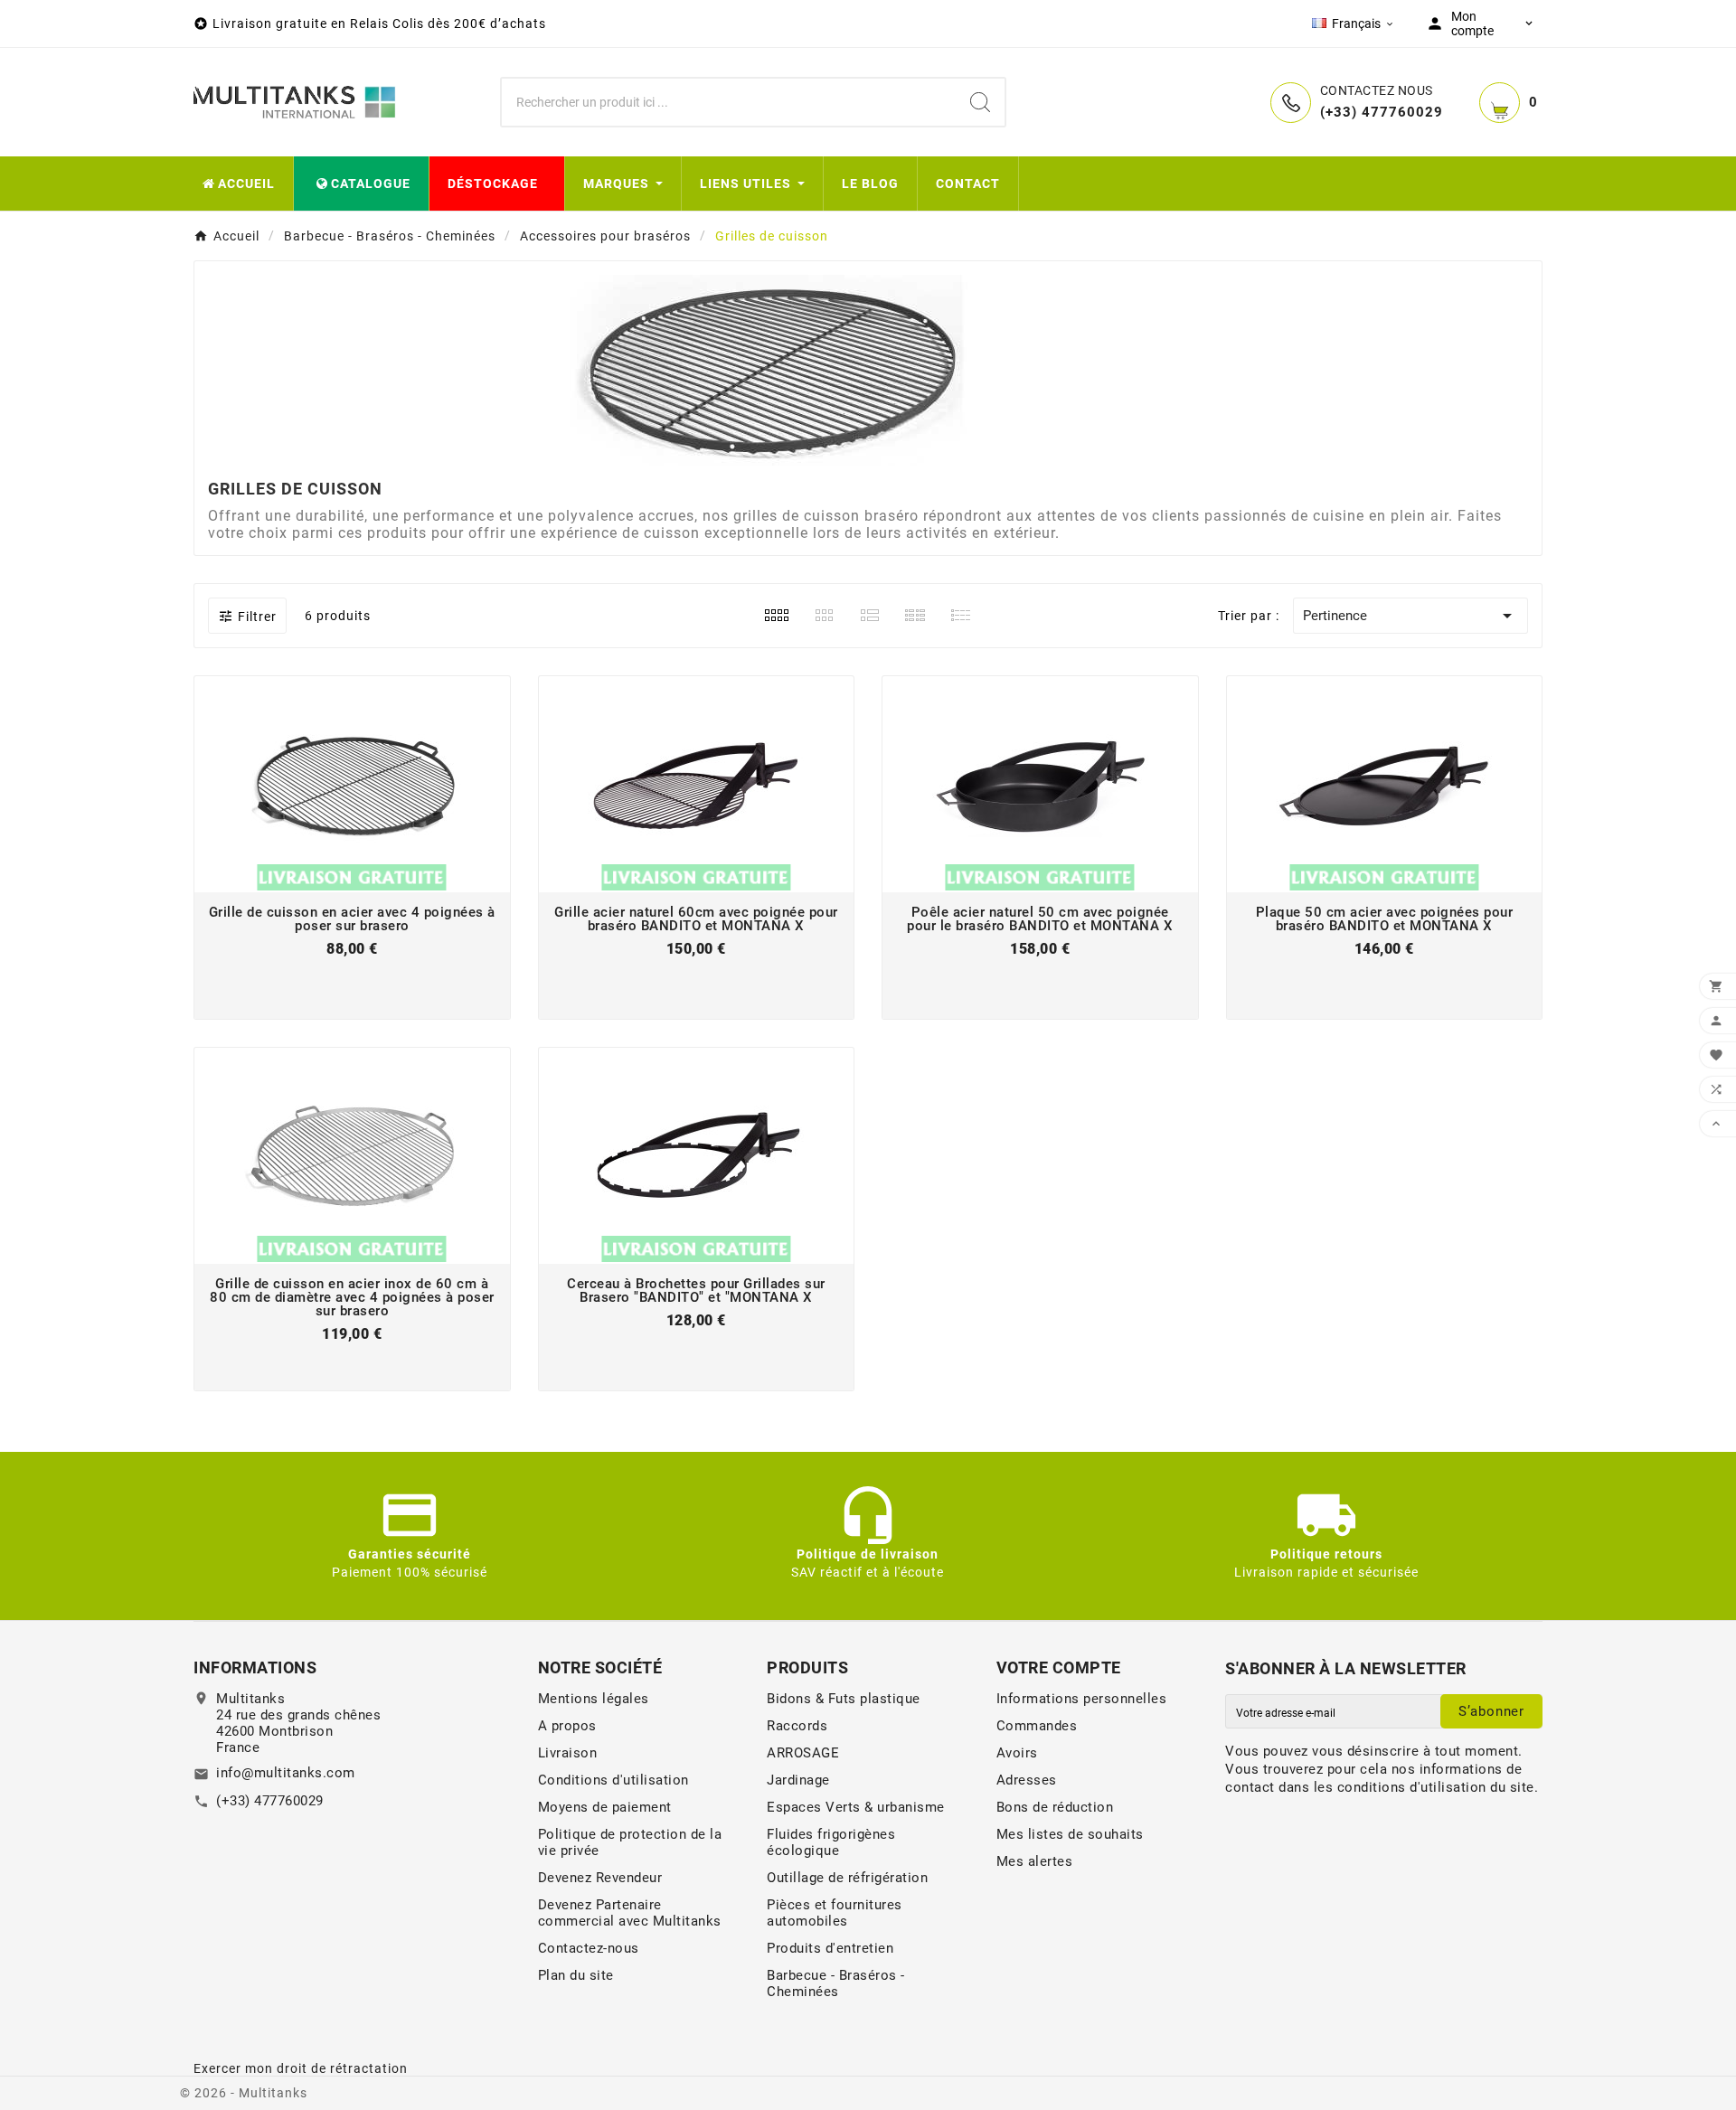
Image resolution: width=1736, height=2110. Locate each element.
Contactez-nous (589, 1948)
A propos (567, 1726)
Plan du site (576, 1975)
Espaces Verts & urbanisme (856, 1807)
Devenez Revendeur (600, 1878)
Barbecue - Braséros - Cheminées (836, 1983)
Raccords (797, 1726)
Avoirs (1017, 1753)
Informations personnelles (1082, 1699)
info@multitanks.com (286, 1773)
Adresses (1027, 1780)
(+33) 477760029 (270, 1801)
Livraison (568, 1753)
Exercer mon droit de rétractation (301, 2068)
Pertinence (1410, 616)
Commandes (1037, 1726)
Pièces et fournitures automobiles (835, 1913)
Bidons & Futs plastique (844, 1699)
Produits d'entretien (830, 1948)
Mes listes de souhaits (1070, 1834)
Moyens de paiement (605, 1807)
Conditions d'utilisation (613, 1780)
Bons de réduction (1055, 1807)
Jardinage (798, 1780)
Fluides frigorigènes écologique (831, 1842)
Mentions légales (594, 1699)
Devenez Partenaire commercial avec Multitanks (630, 1913)
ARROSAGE (803, 1753)
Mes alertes (1035, 1861)
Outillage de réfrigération (847, 1878)
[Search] (980, 102)
